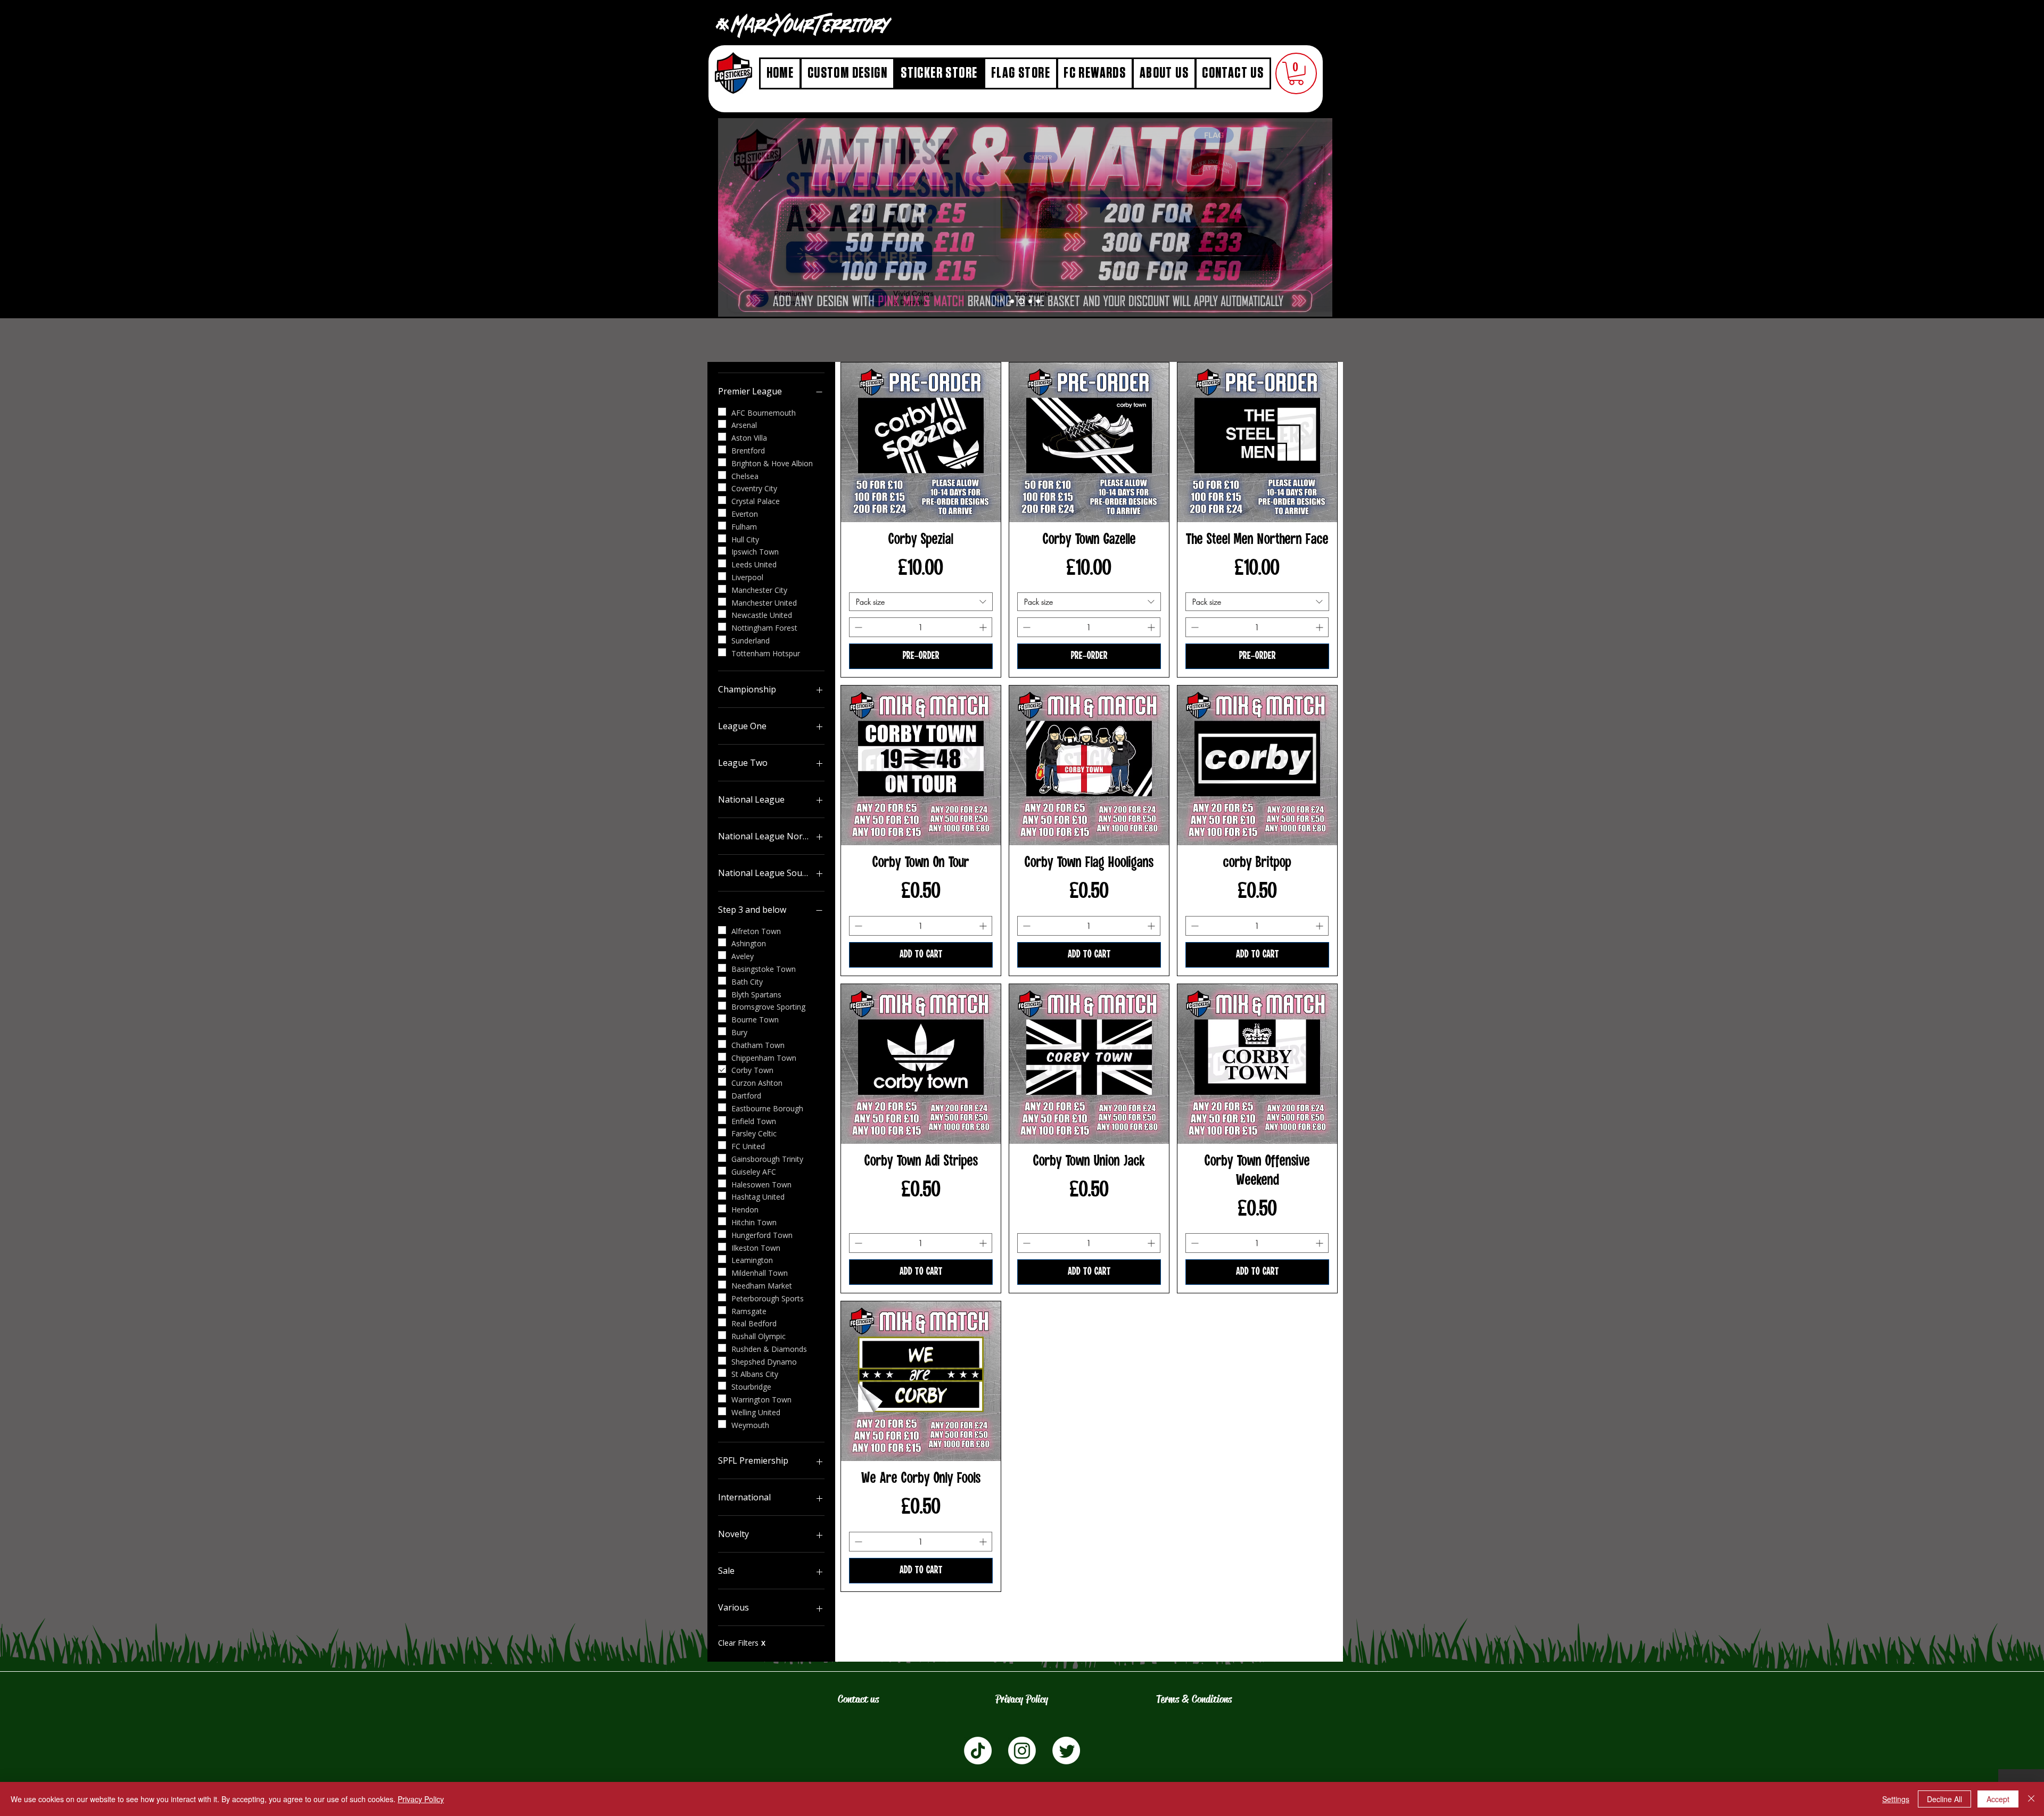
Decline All (1944, 1799)
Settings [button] (1896, 1799)
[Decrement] (857, 627)
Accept (1998, 1799)
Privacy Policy (421, 1799)
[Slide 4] (1012, 301)
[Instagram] (1022, 1751)
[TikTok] (978, 1751)
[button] (1296, 73)
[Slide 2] (1030, 301)
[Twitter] (1066, 1751)
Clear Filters (742, 1643)
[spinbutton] (921, 627)
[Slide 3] (1021, 301)
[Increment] (984, 627)
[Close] (2031, 1799)
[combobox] (921, 602)
